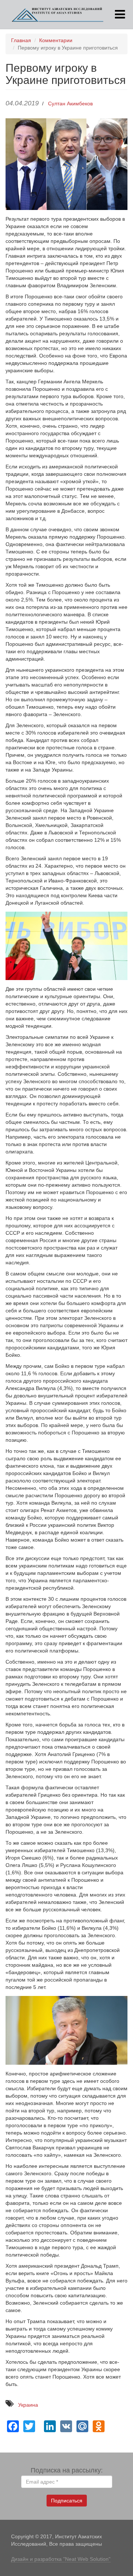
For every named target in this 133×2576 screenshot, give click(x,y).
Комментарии (56, 40)
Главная (21, 40)
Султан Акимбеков (70, 104)
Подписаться (67, 2501)
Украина (28, 2405)
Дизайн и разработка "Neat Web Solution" (61, 2559)
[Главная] (58, 14)
